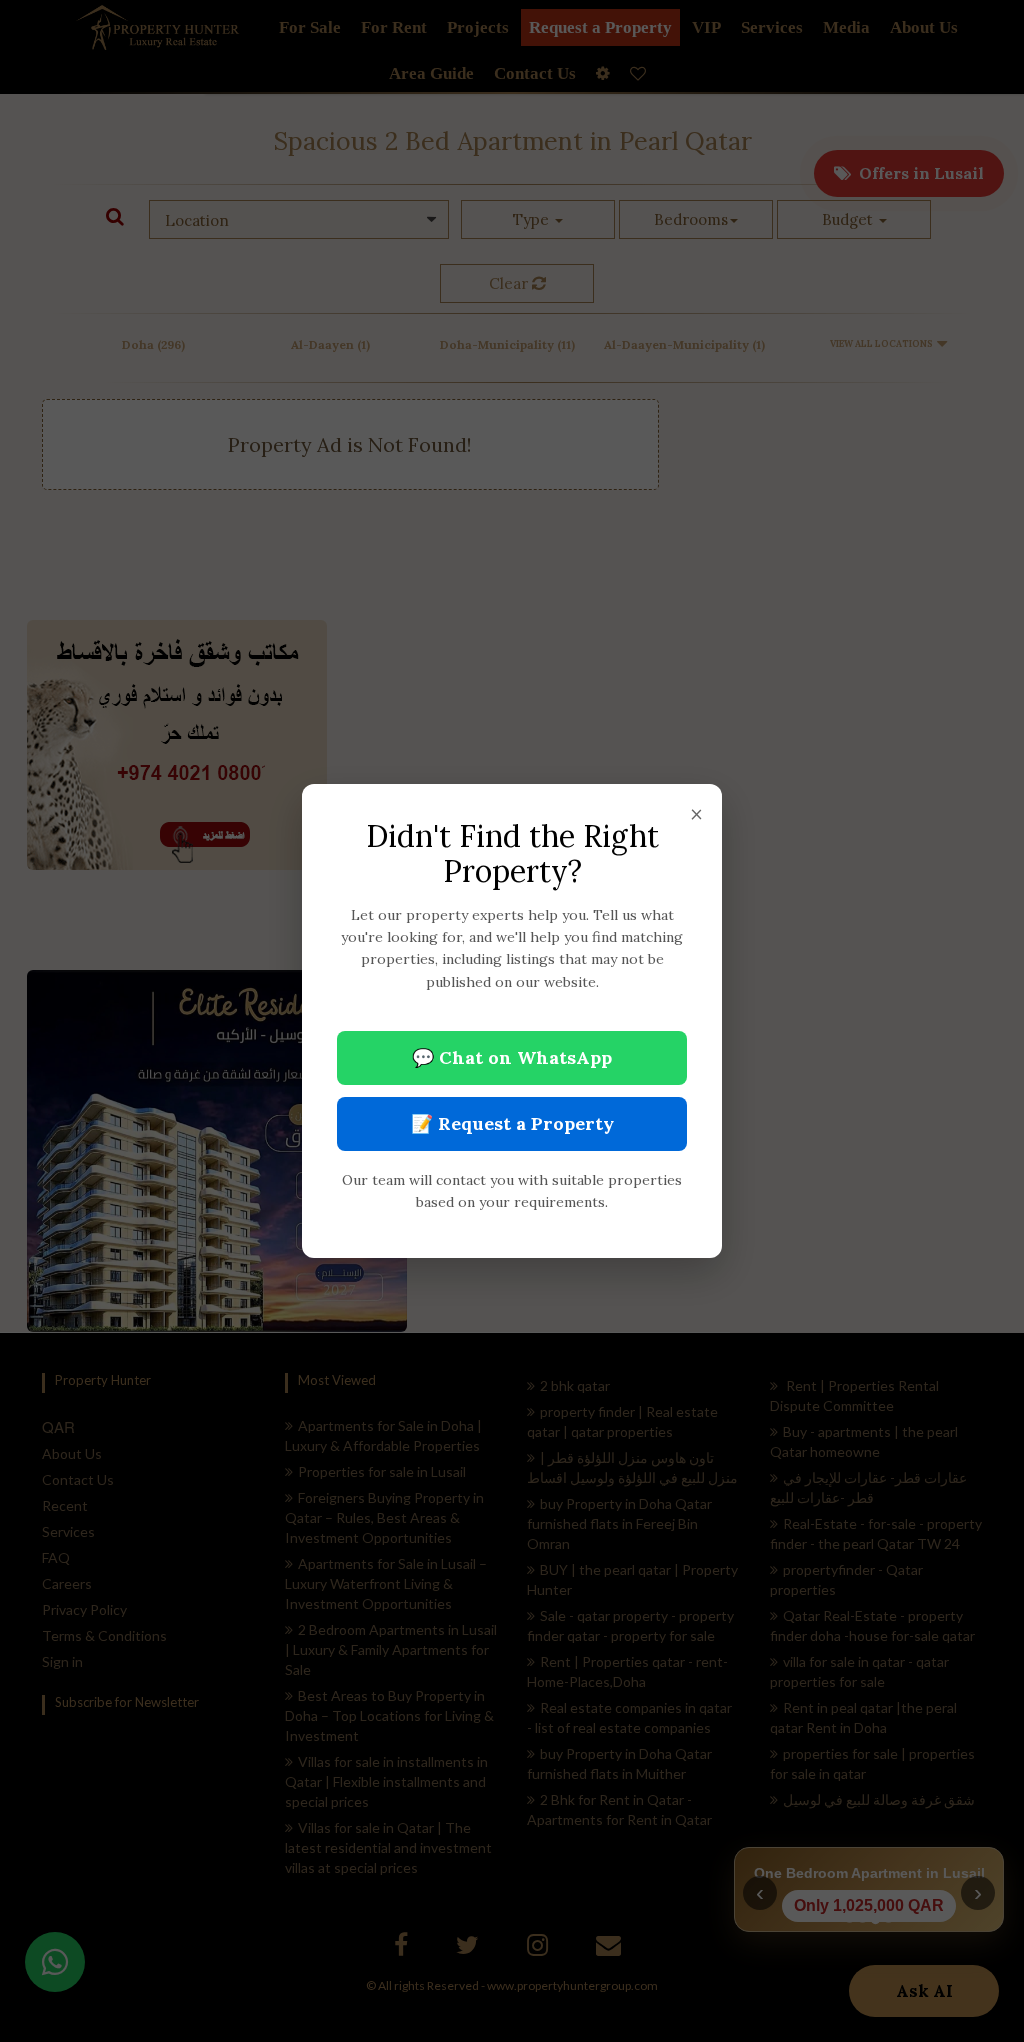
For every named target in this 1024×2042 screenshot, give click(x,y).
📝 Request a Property (512, 1123)
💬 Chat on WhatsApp (512, 1057)
